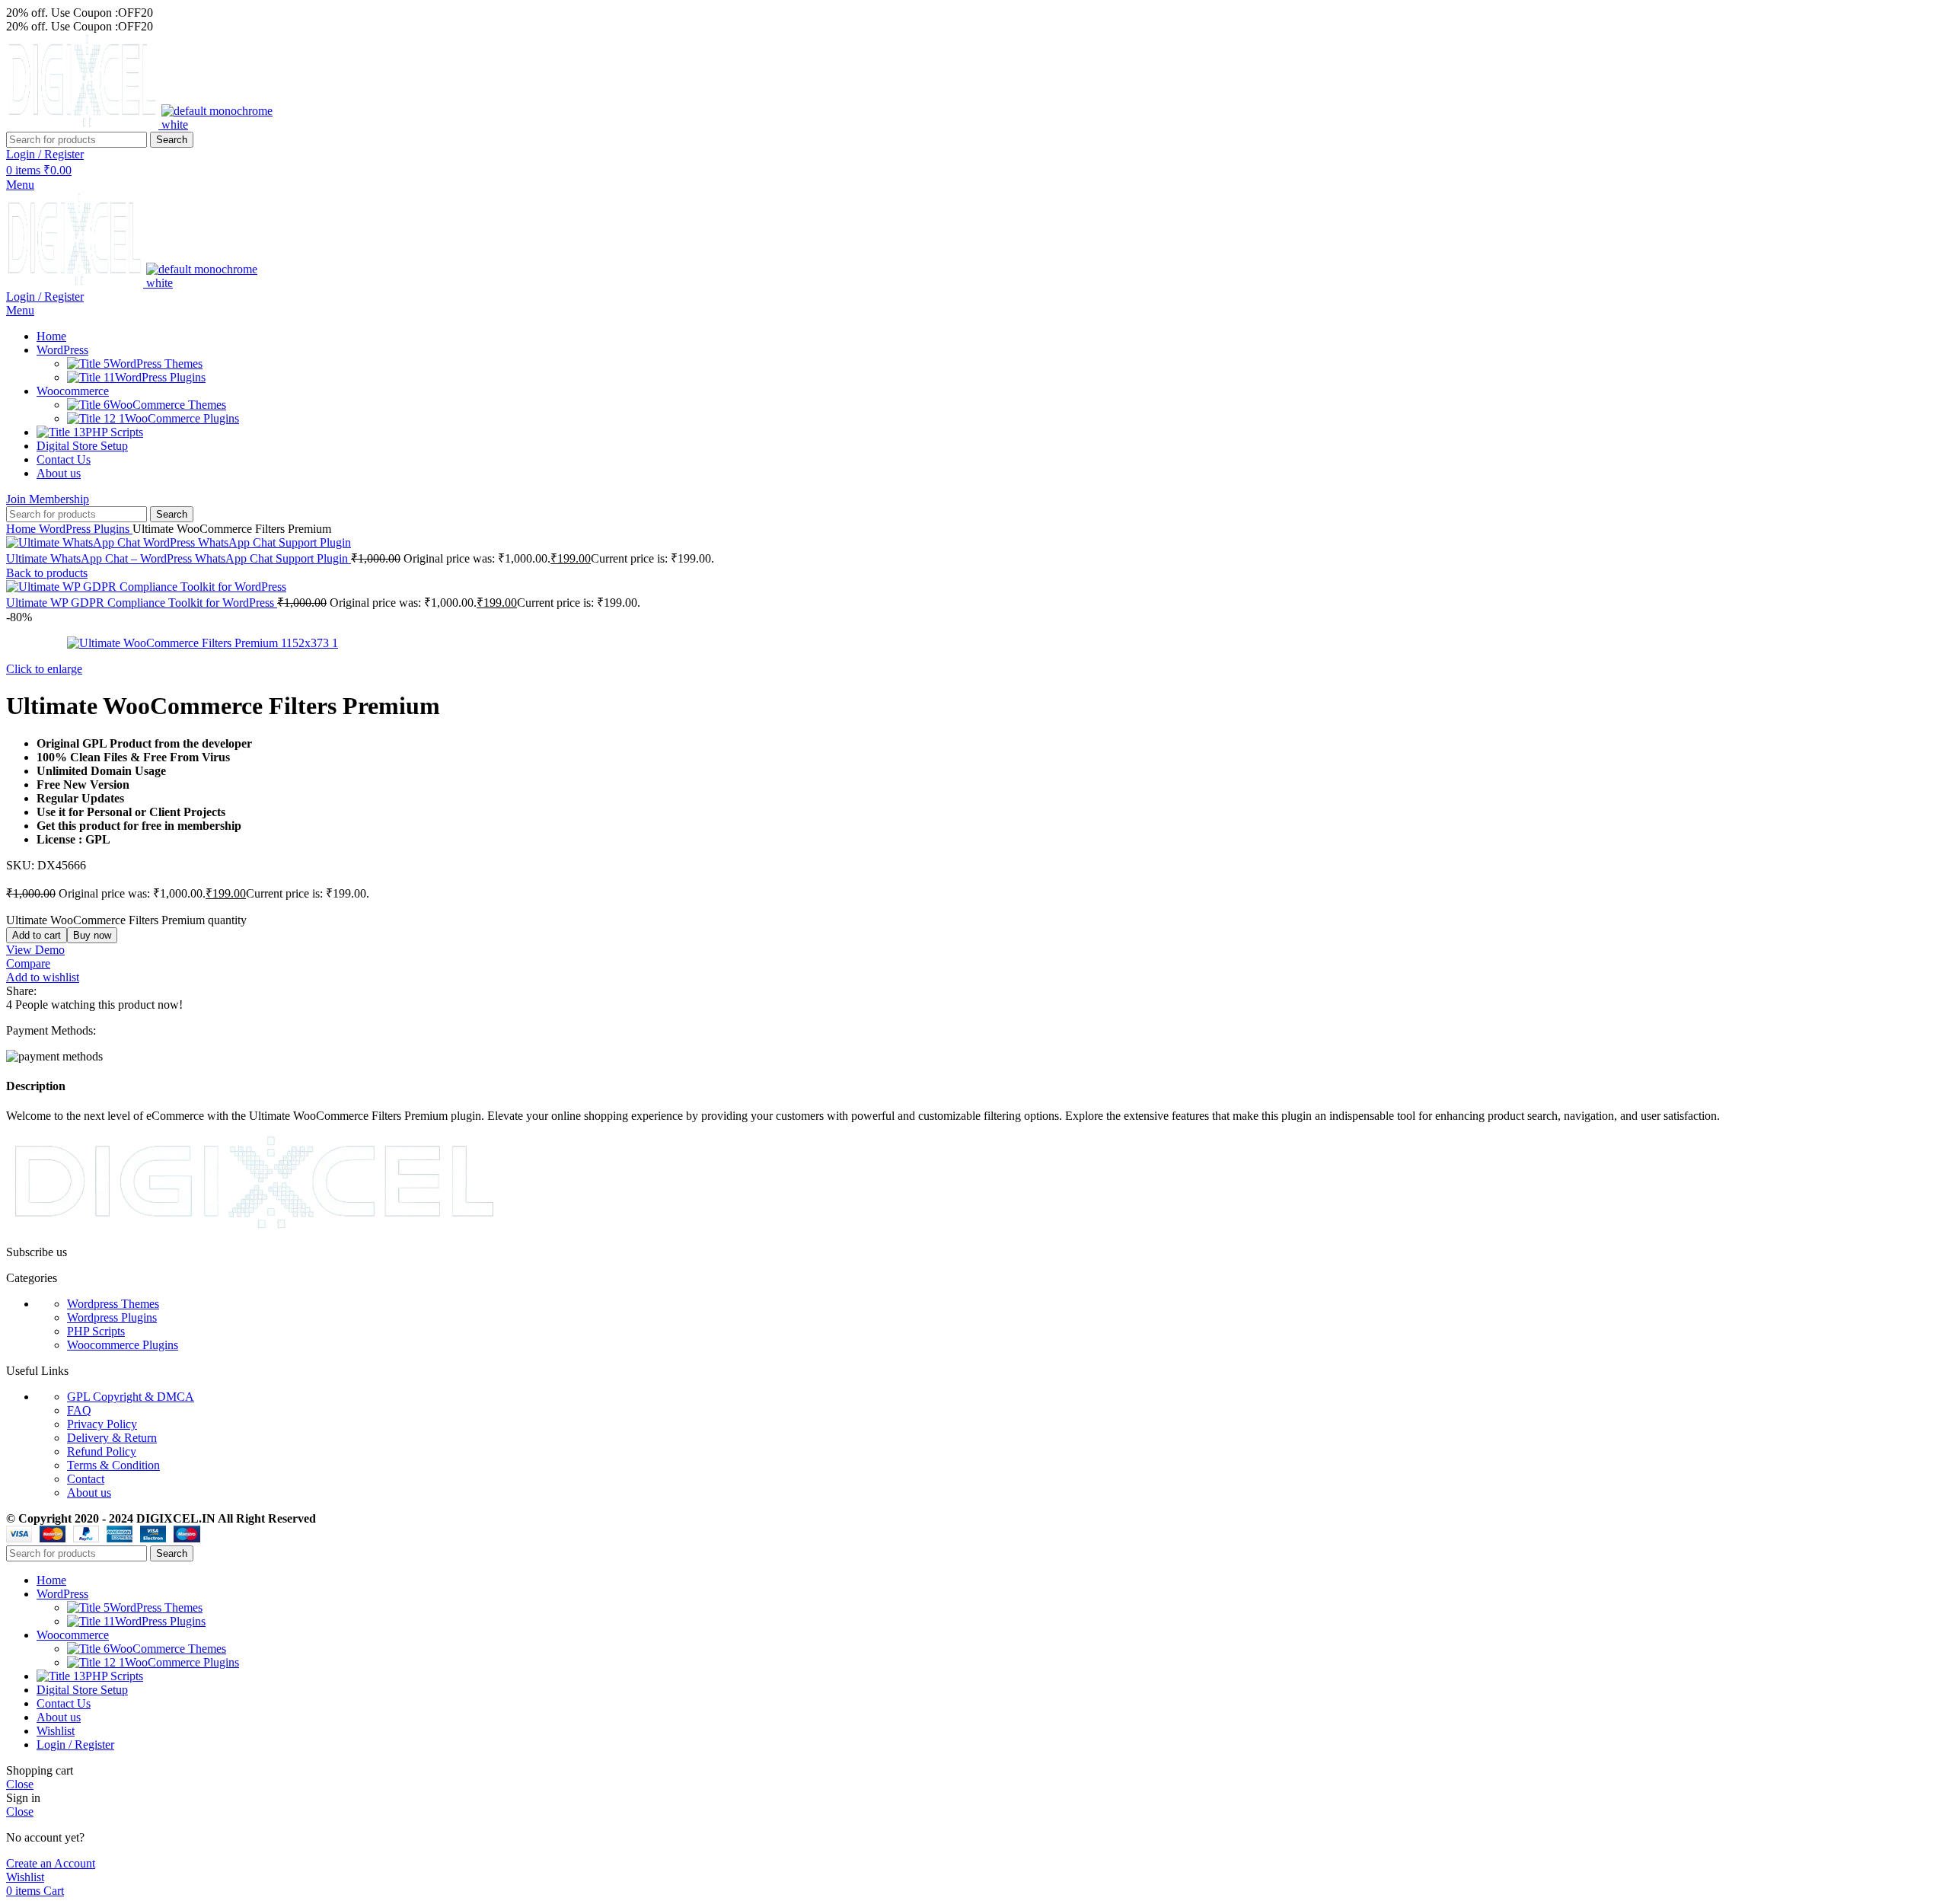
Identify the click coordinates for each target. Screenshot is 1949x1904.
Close (20, 1784)
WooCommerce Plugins (182, 418)
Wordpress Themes (113, 1304)
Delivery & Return (112, 1438)
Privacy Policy (102, 1424)
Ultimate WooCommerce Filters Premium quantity (126, 920)
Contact (86, 1479)
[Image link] (255, 1226)
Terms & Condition (113, 1465)
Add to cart (37, 935)
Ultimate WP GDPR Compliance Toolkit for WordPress (142, 603)
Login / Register (75, 1745)
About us (89, 1493)
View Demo (35, 950)
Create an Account (51, 1863)
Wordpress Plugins (112, 1317)
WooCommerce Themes (168, 405)
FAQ (79, 1410)
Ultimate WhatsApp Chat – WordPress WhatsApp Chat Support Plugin (179, 558)
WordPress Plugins (160, 377)
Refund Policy (102, 1451)
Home (22, 529)
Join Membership (48, 499)
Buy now (92, 935)
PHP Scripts (96, 1331)
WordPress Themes (156, 364)
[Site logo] (84, 124)
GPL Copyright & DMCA (131, 1397)
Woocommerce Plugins (123, 1345)
